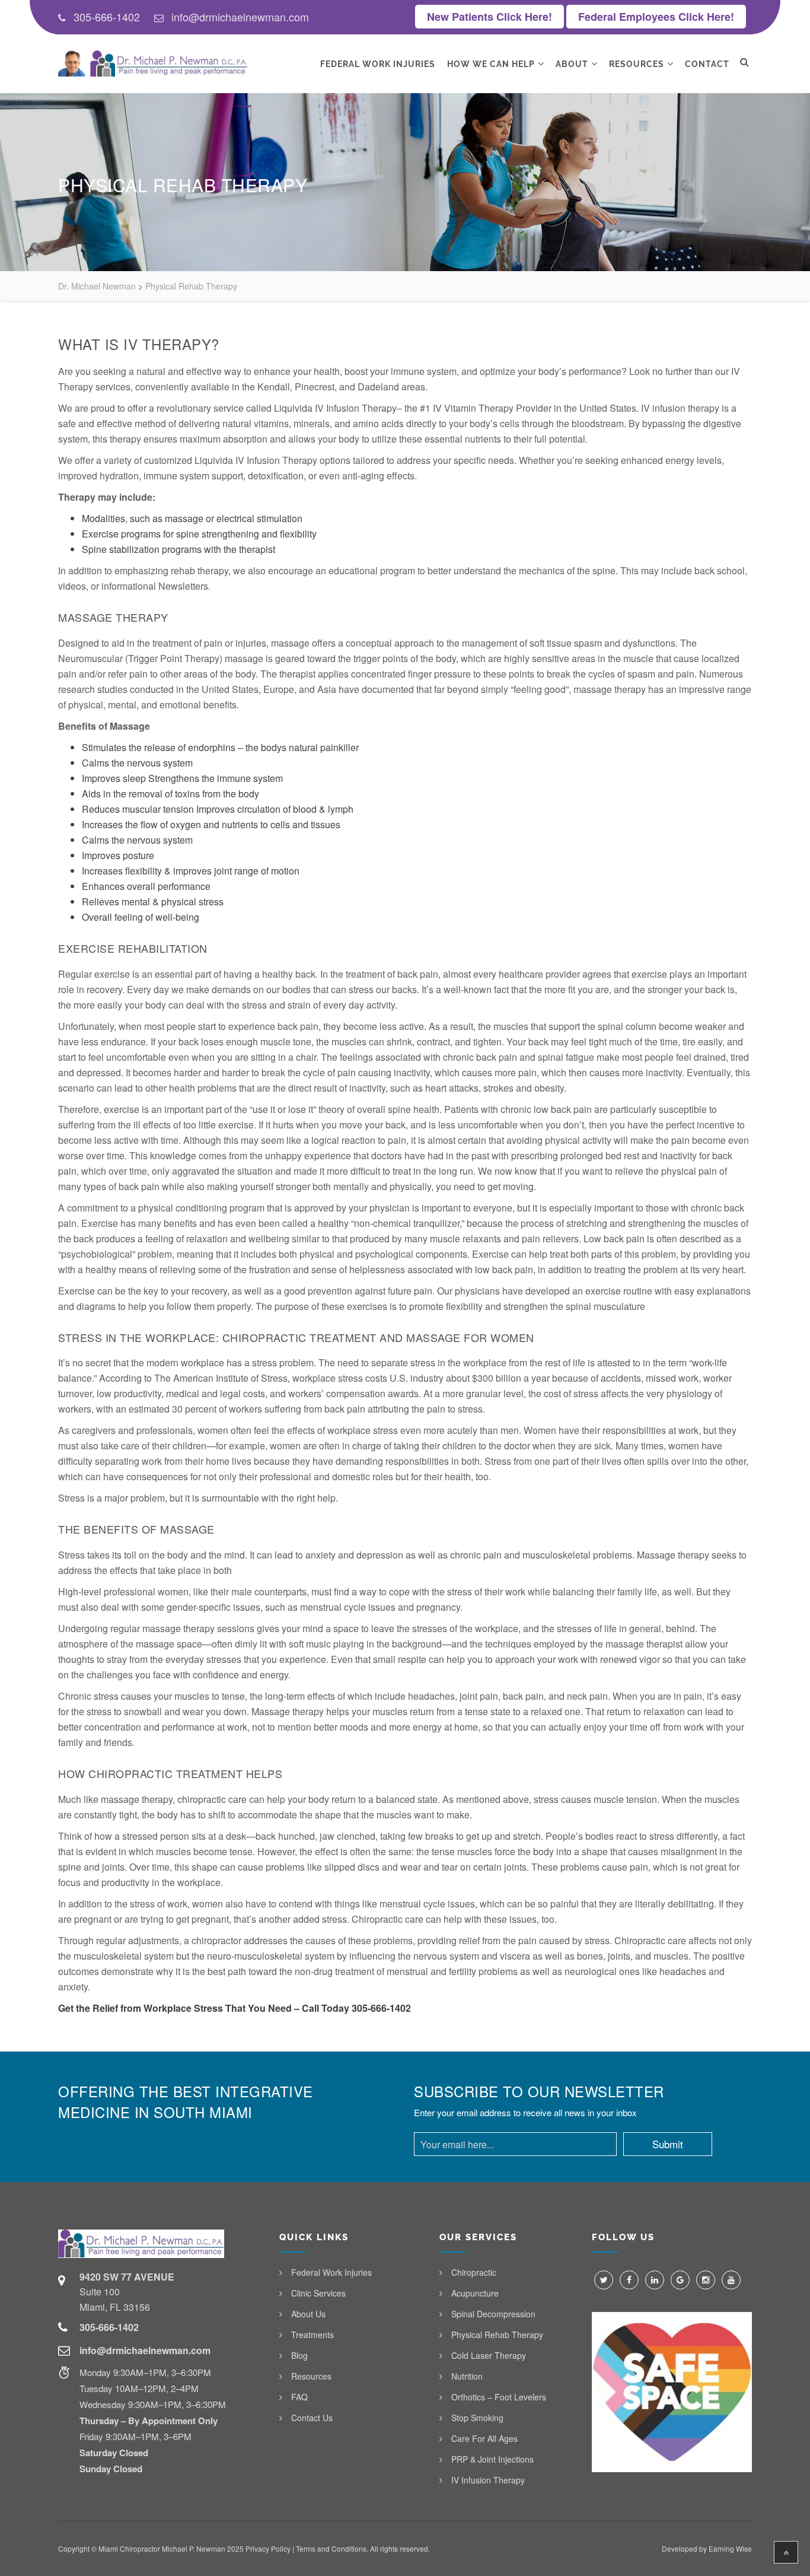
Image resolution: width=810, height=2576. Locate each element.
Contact (707, 64)
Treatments (312, 2335)
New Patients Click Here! (489, 17)
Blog (299, 2355)
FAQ (299, 2397)
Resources (637, 64)
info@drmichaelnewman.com (240, 17)
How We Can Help (491, 64)
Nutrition (467, 2376)
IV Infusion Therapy (488, 2480)
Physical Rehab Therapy (497, 2335)
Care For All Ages (484, 2438)
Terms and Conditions (331, 2548)
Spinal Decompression (493, 2314)
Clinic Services (318, 2293)
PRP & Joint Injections (492, 2459)
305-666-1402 (107, 17)
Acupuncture (475, 2293)
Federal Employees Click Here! (656, 17)
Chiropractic (474, 2272)
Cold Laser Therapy (489, 2355)
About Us (308, 2314)
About (572, 64)
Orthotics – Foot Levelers (499, 2397)
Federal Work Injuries (378, 64)
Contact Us (312, 2418)
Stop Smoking (477, 2418)
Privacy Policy (268, 2548)
